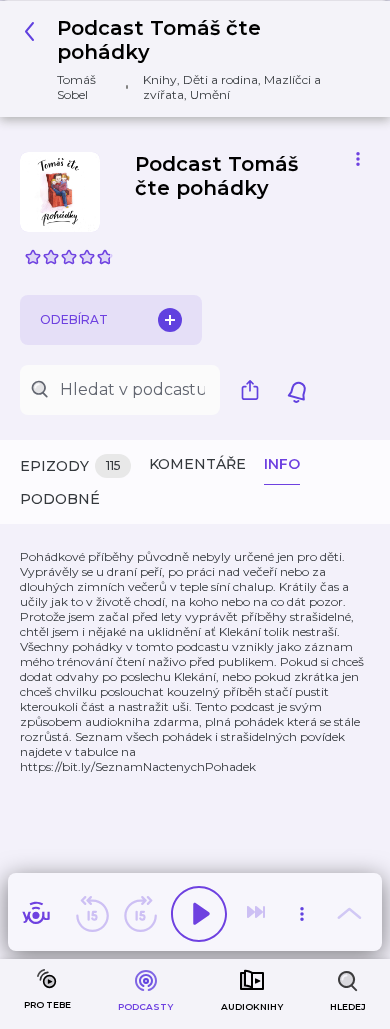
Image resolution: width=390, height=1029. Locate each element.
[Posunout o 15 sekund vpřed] (140, 914)
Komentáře (197, 464)
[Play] (199, 914)
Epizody (70, 466)
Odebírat (74, 319)
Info (282, 464)
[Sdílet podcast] (255, 390)
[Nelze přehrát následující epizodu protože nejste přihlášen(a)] (258, 914)
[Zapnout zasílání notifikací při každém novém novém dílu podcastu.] (297, 390)
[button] (187, 59)
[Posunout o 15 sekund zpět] (92, 914)
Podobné (60, 499)
